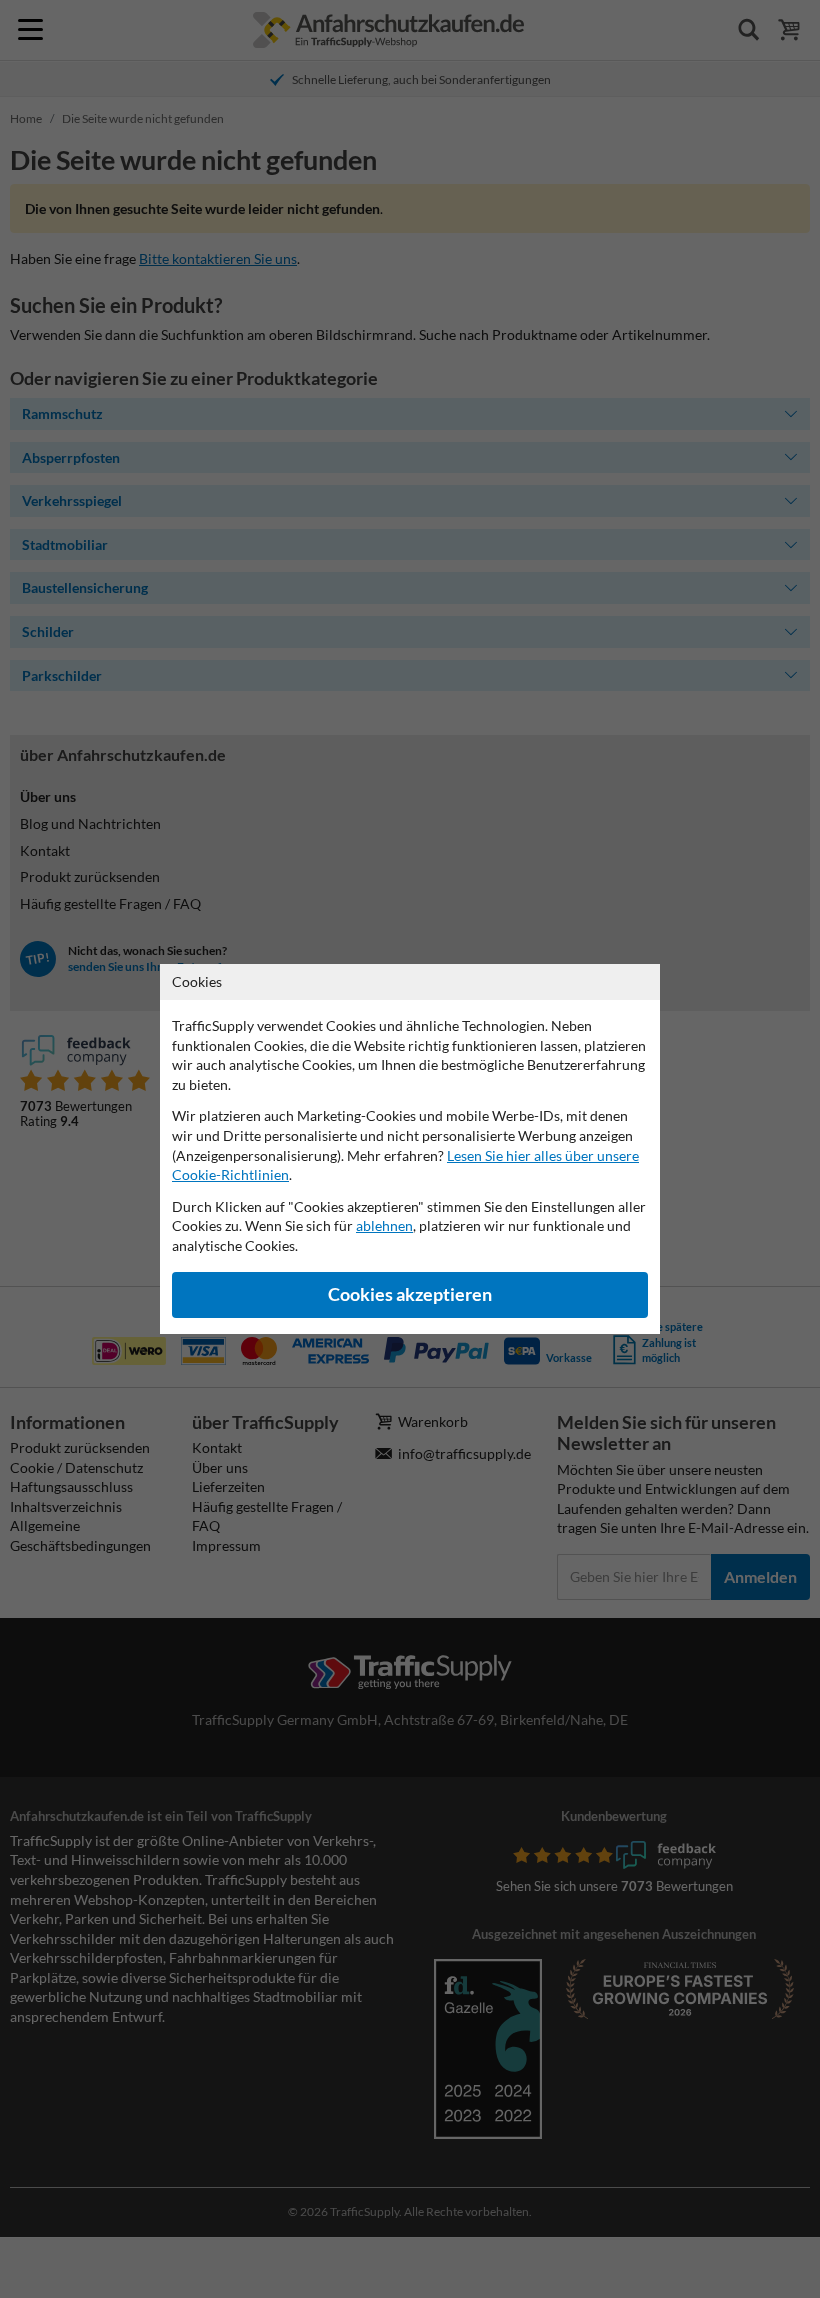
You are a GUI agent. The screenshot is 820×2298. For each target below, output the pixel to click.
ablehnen (384, 1225)
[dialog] (410, 1149)
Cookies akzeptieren (410, 1294)
